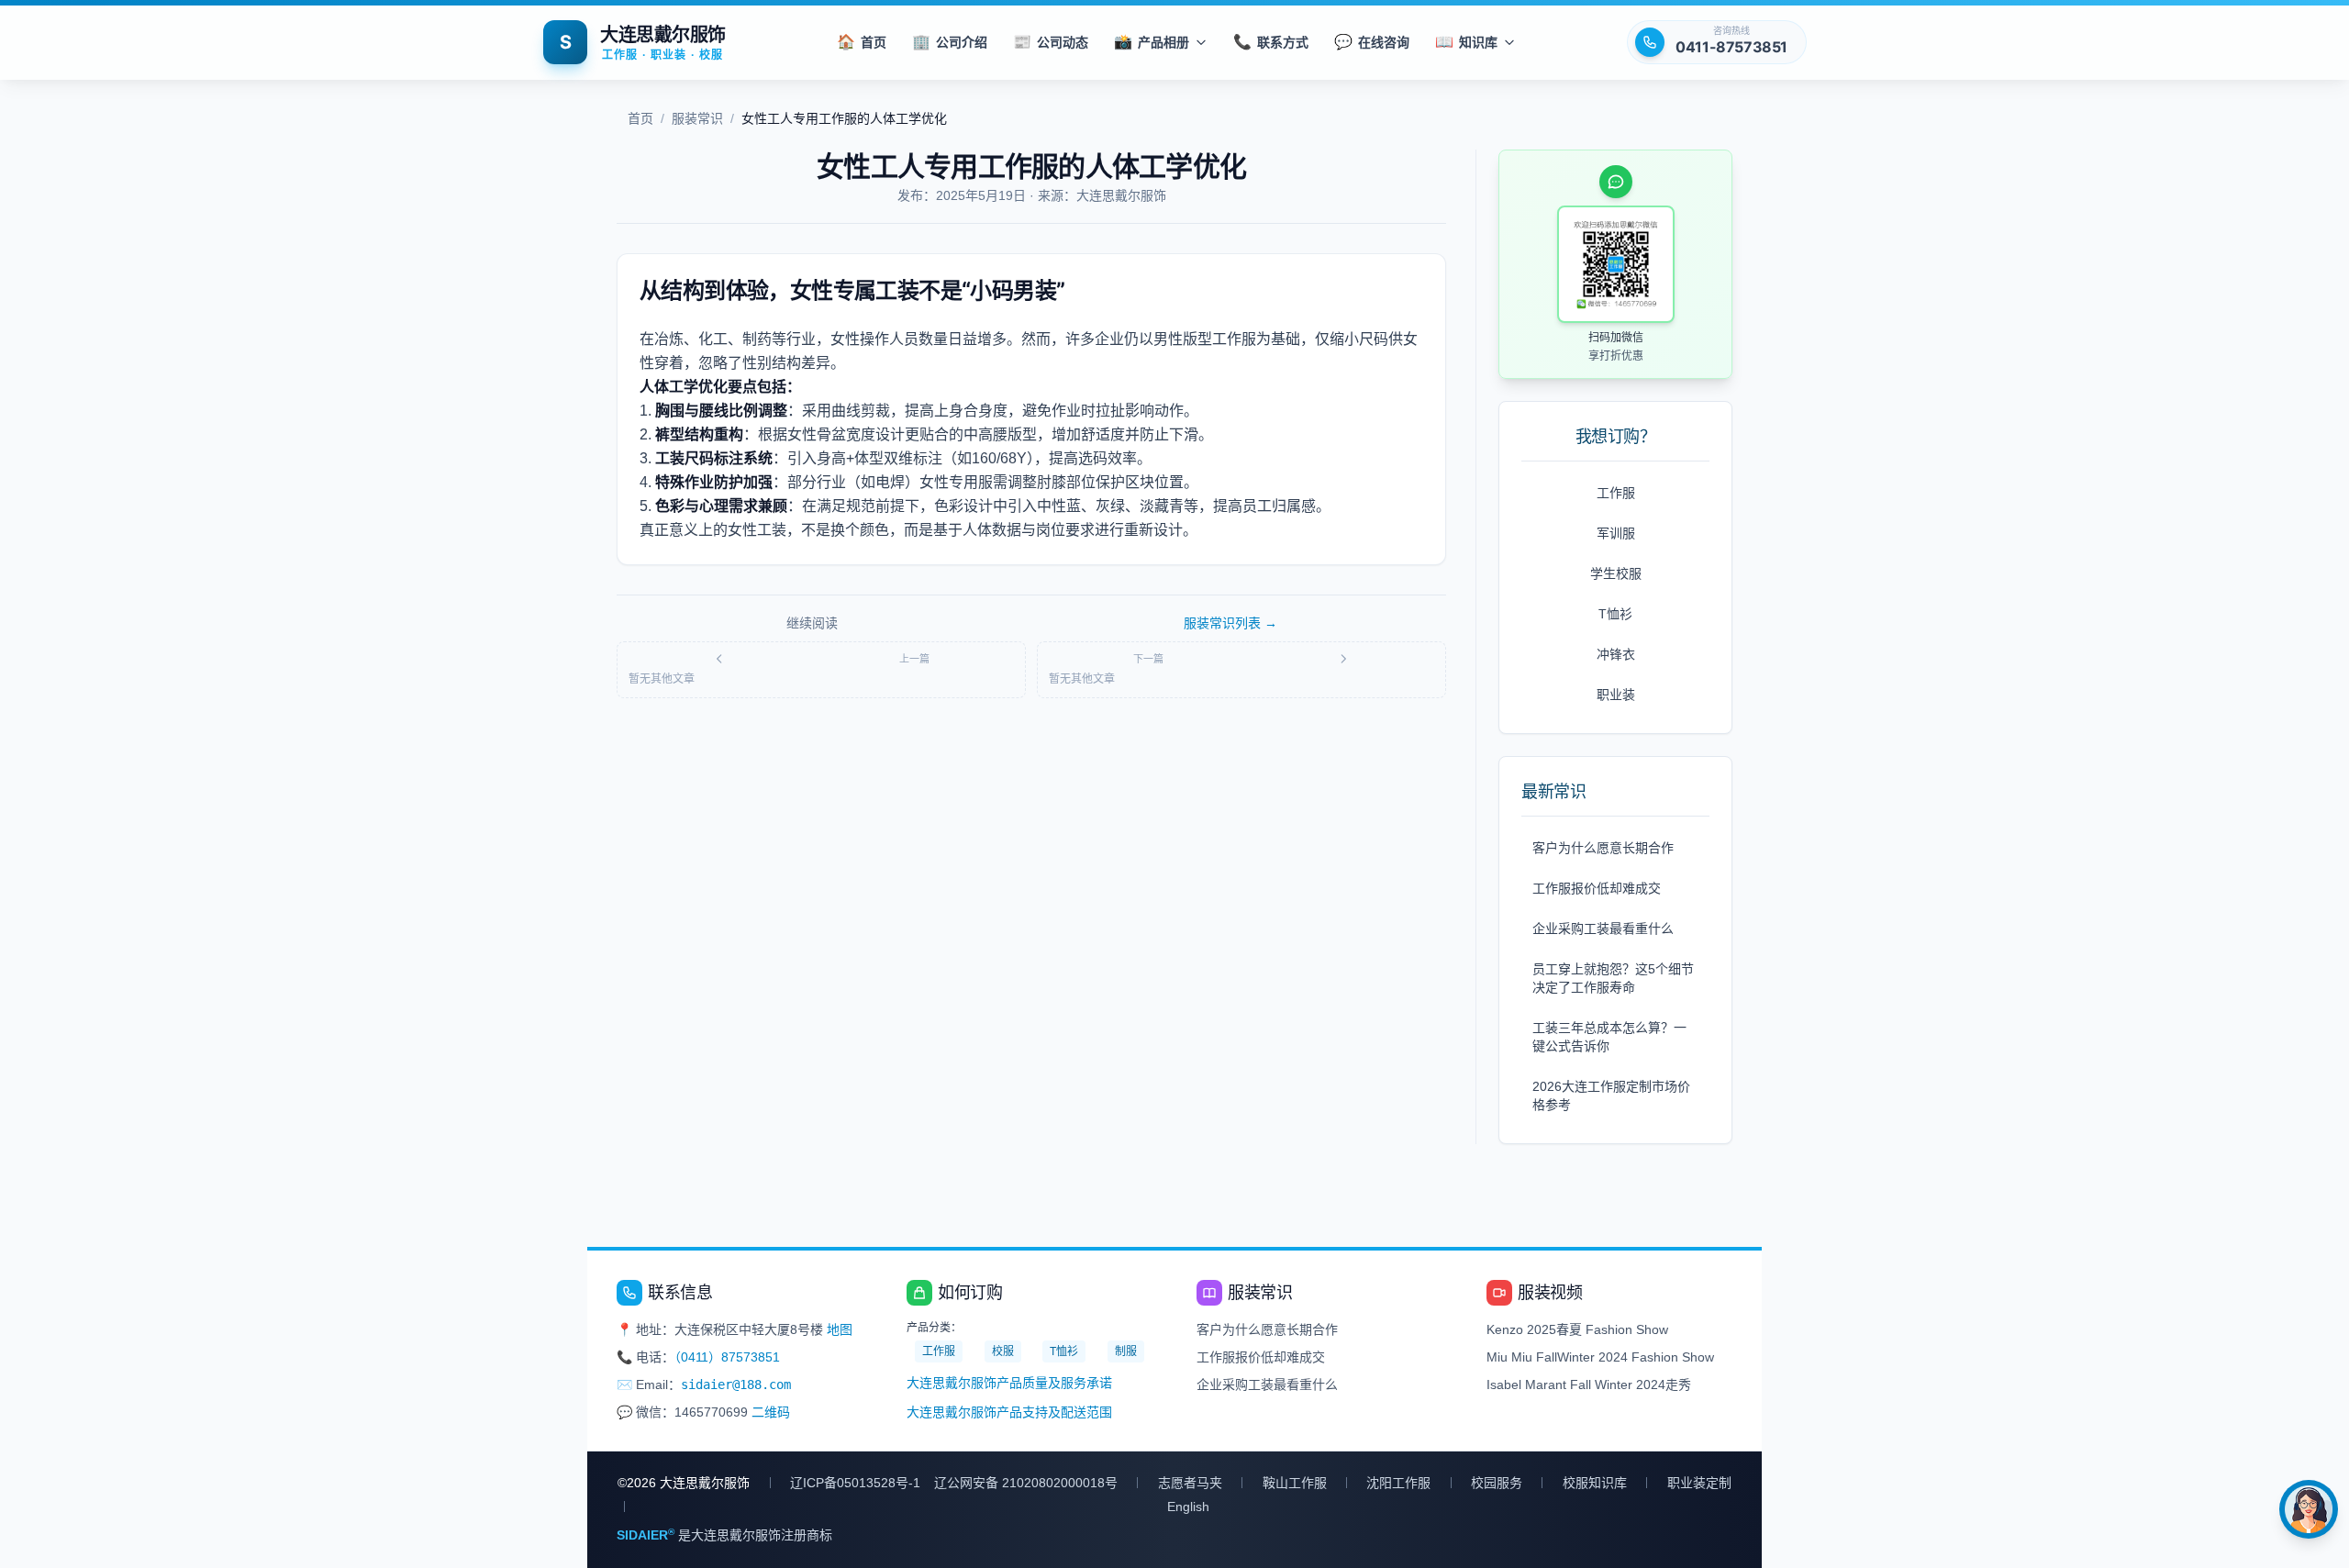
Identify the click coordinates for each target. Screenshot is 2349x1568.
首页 (640, 118)
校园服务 (1497, 1483)
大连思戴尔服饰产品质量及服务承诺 (1009, 1383)
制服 (1126, 1351)
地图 (840, 1329)
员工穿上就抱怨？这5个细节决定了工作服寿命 (1613, 978)
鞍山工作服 (1295, 1483)
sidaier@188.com (736, 1385)
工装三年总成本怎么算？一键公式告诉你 (1609, 1037)
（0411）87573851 (727, 1357)
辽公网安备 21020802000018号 (1026, 1483)
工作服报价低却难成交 (1597, 888)
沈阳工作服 (1398, 1483)
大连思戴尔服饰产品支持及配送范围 (1009, 1412)
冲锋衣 (1616, 654)
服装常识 (697, 118)
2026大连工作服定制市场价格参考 (1611, 1095)
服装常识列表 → (1230, 623)
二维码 (771, 1412)
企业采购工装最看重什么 (1603, 929)
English (1188, 1507)
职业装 (1616, 695)
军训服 (1616, 533)
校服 (1003, 1351)
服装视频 (1550, 1293)
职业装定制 (1699, 1483)
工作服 (1616, 493)
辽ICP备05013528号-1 (855, 1483)
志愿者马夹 (1190, 1483)
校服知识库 (1595, 1483)
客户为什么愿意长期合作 (1603, 848)
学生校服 (1616, 573)
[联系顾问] (2309, 1509)
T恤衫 (1615, 614)
